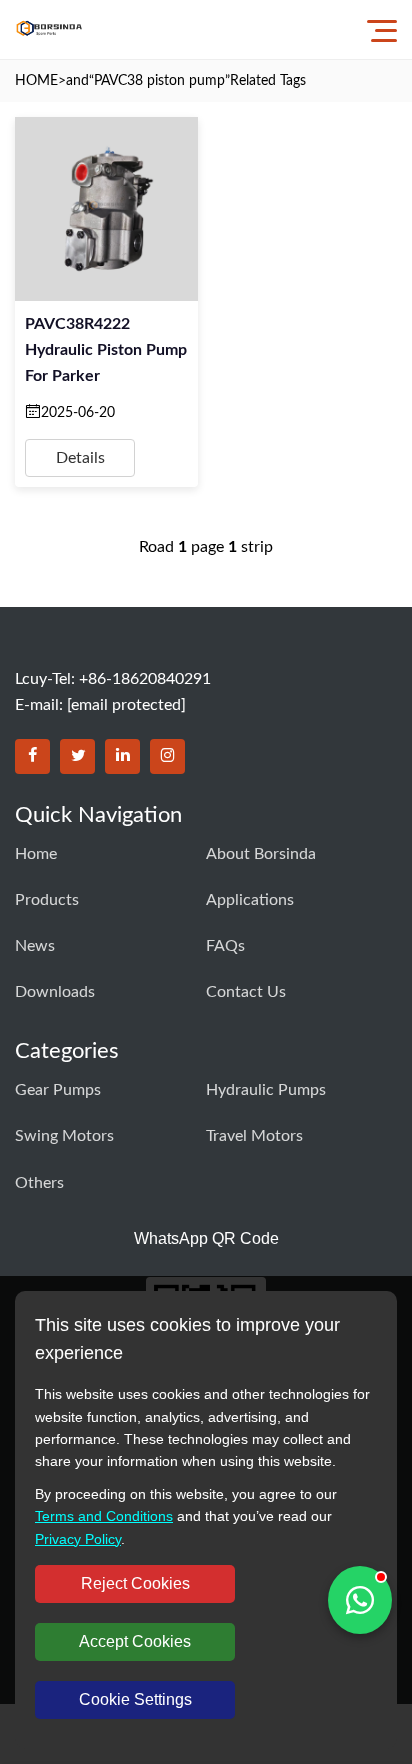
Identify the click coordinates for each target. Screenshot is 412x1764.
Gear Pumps (58, 1090)
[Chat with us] (360, 1600)
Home (36, 854)
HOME (36, 81)
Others (39, 1183)
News (35, 946)
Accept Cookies (135, 1641)
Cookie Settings (135, 1699)
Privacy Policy (78, 1539)
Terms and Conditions (104, 1516)
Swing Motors (64, 1136)
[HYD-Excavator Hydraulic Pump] (49, 29)
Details (80, 458)
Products (47, 900)
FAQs (225, 946)
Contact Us (246, 992)
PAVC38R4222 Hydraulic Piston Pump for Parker (106, 350)
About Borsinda (261, 854)
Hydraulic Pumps (266, 1090)
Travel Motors (254, 1136)
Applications (250, 900)
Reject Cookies (135, 1583)
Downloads (55, 992)
